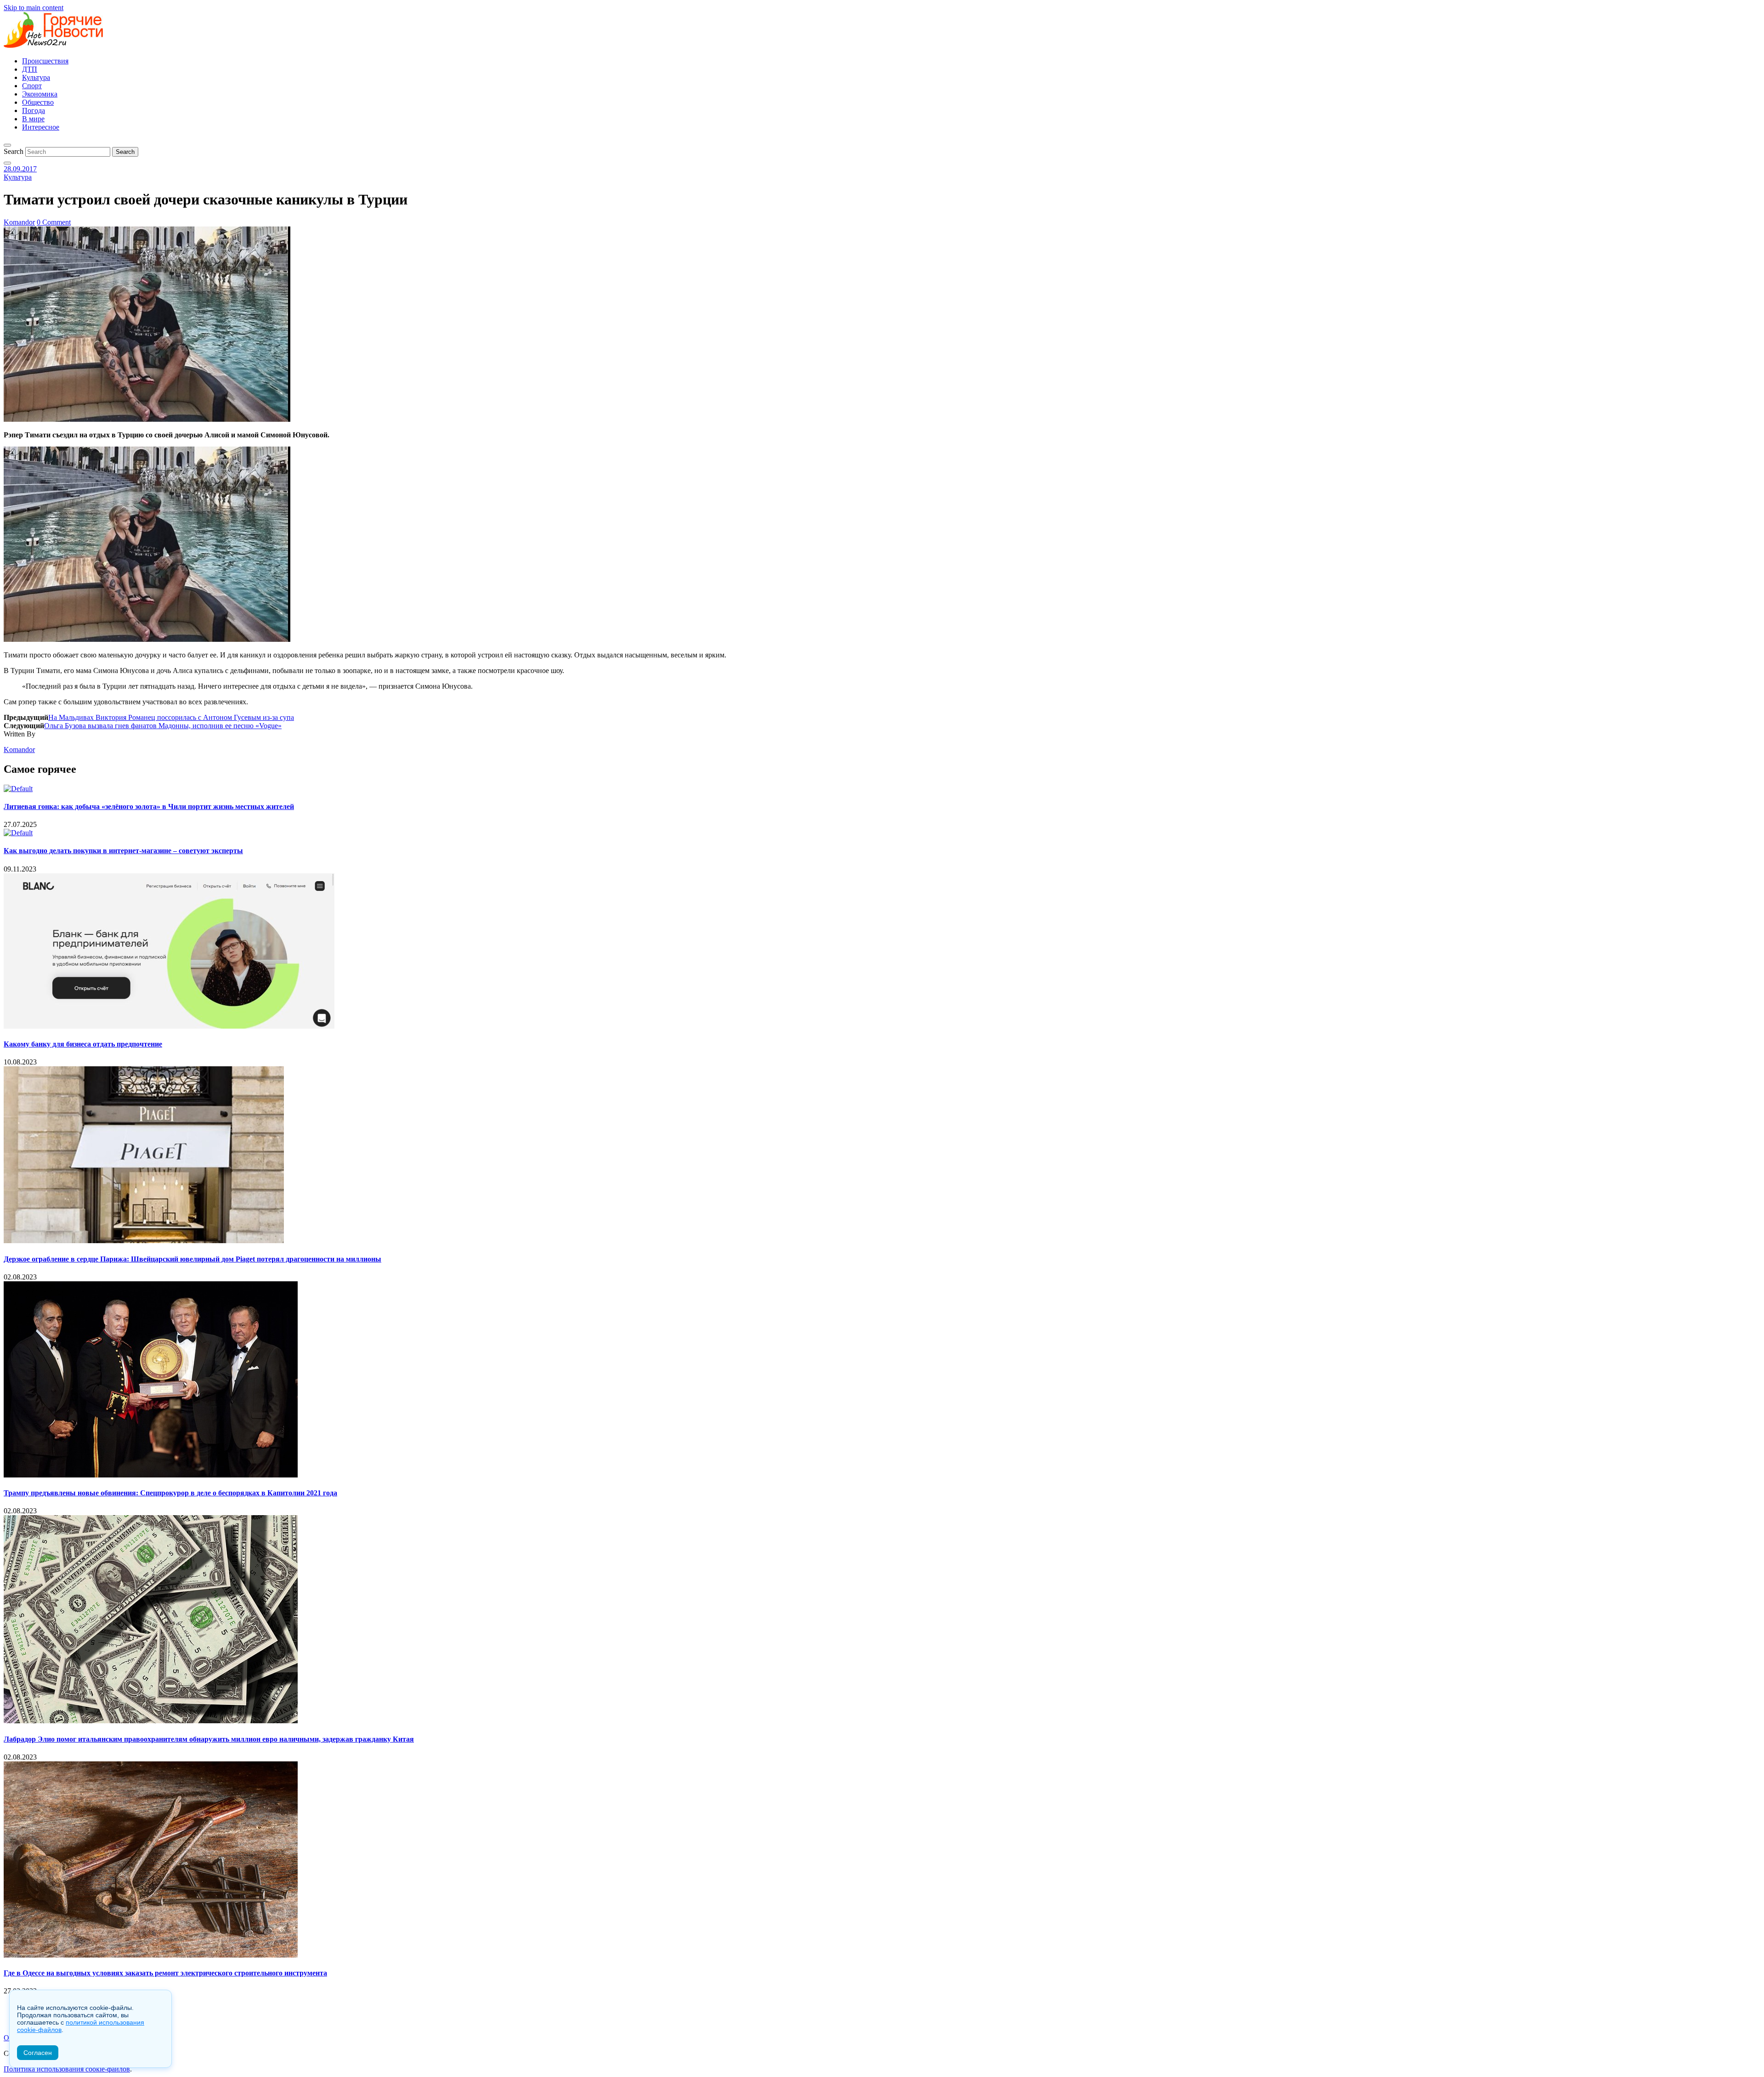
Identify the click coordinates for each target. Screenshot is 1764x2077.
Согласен (38, 2053)
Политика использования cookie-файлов (67, 2069)
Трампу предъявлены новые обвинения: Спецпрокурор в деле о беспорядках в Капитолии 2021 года (170, 1493)
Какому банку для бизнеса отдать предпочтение (83, 1044)
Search (14, 151)
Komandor (19, 222)
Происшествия (45, 61)
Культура (36, 77)
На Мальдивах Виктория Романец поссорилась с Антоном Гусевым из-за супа (171, 717)
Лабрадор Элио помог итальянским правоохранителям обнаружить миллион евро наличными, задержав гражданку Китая (209, 1739)
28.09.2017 (20, 169)
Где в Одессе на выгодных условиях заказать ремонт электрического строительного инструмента (165, 1973)
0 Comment (54, 222)
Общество (38, 102)
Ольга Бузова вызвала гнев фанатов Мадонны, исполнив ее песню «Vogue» (163, 726)
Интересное (41, 127)
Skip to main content (34, 8)
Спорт (32, 86)
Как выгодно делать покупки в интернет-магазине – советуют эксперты (123, 851)
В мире (33, 119)
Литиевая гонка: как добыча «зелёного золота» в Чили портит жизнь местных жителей (149, 806)
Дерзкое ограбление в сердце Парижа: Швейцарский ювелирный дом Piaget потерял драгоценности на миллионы (192, 1259)
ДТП (30, 69)
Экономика (40, 94)
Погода (34, 110)
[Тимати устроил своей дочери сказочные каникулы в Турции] (147, 419)
